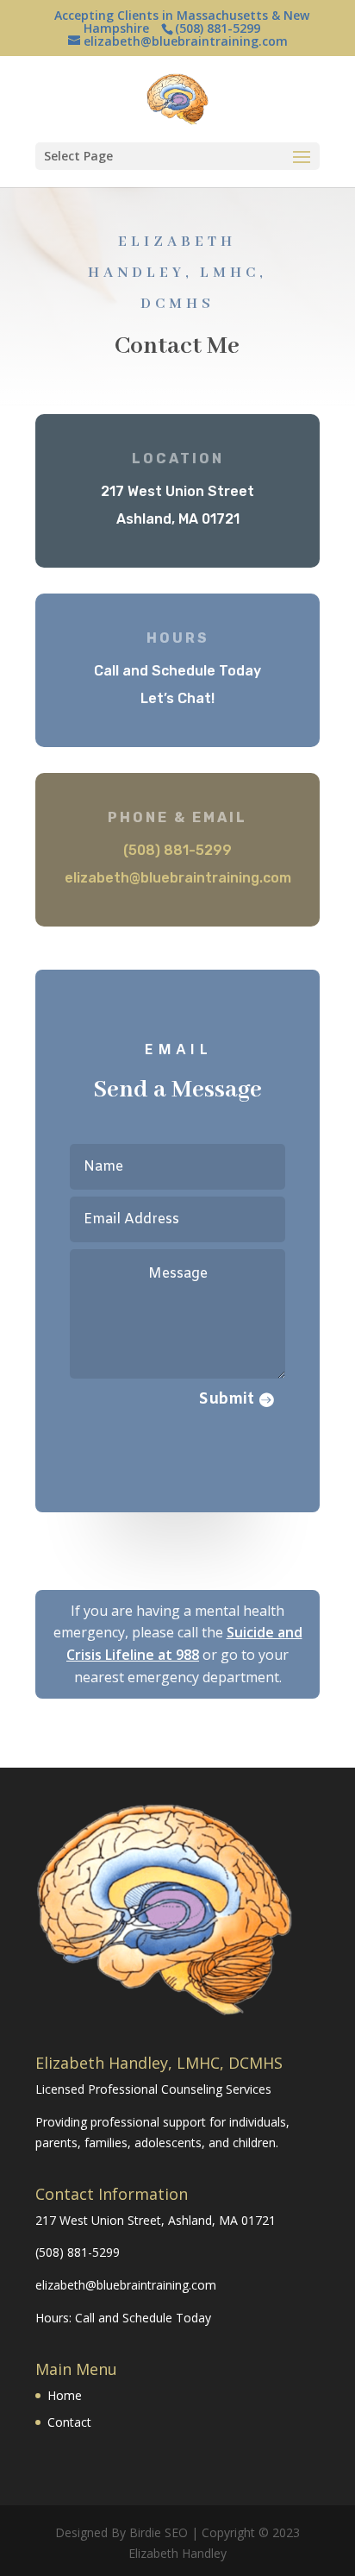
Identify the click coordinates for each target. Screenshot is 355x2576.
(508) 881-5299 (78, 2252)
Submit (227, 1399)
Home (65, 2395)
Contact (69, 2422)
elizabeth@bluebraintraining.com (178, 878)
